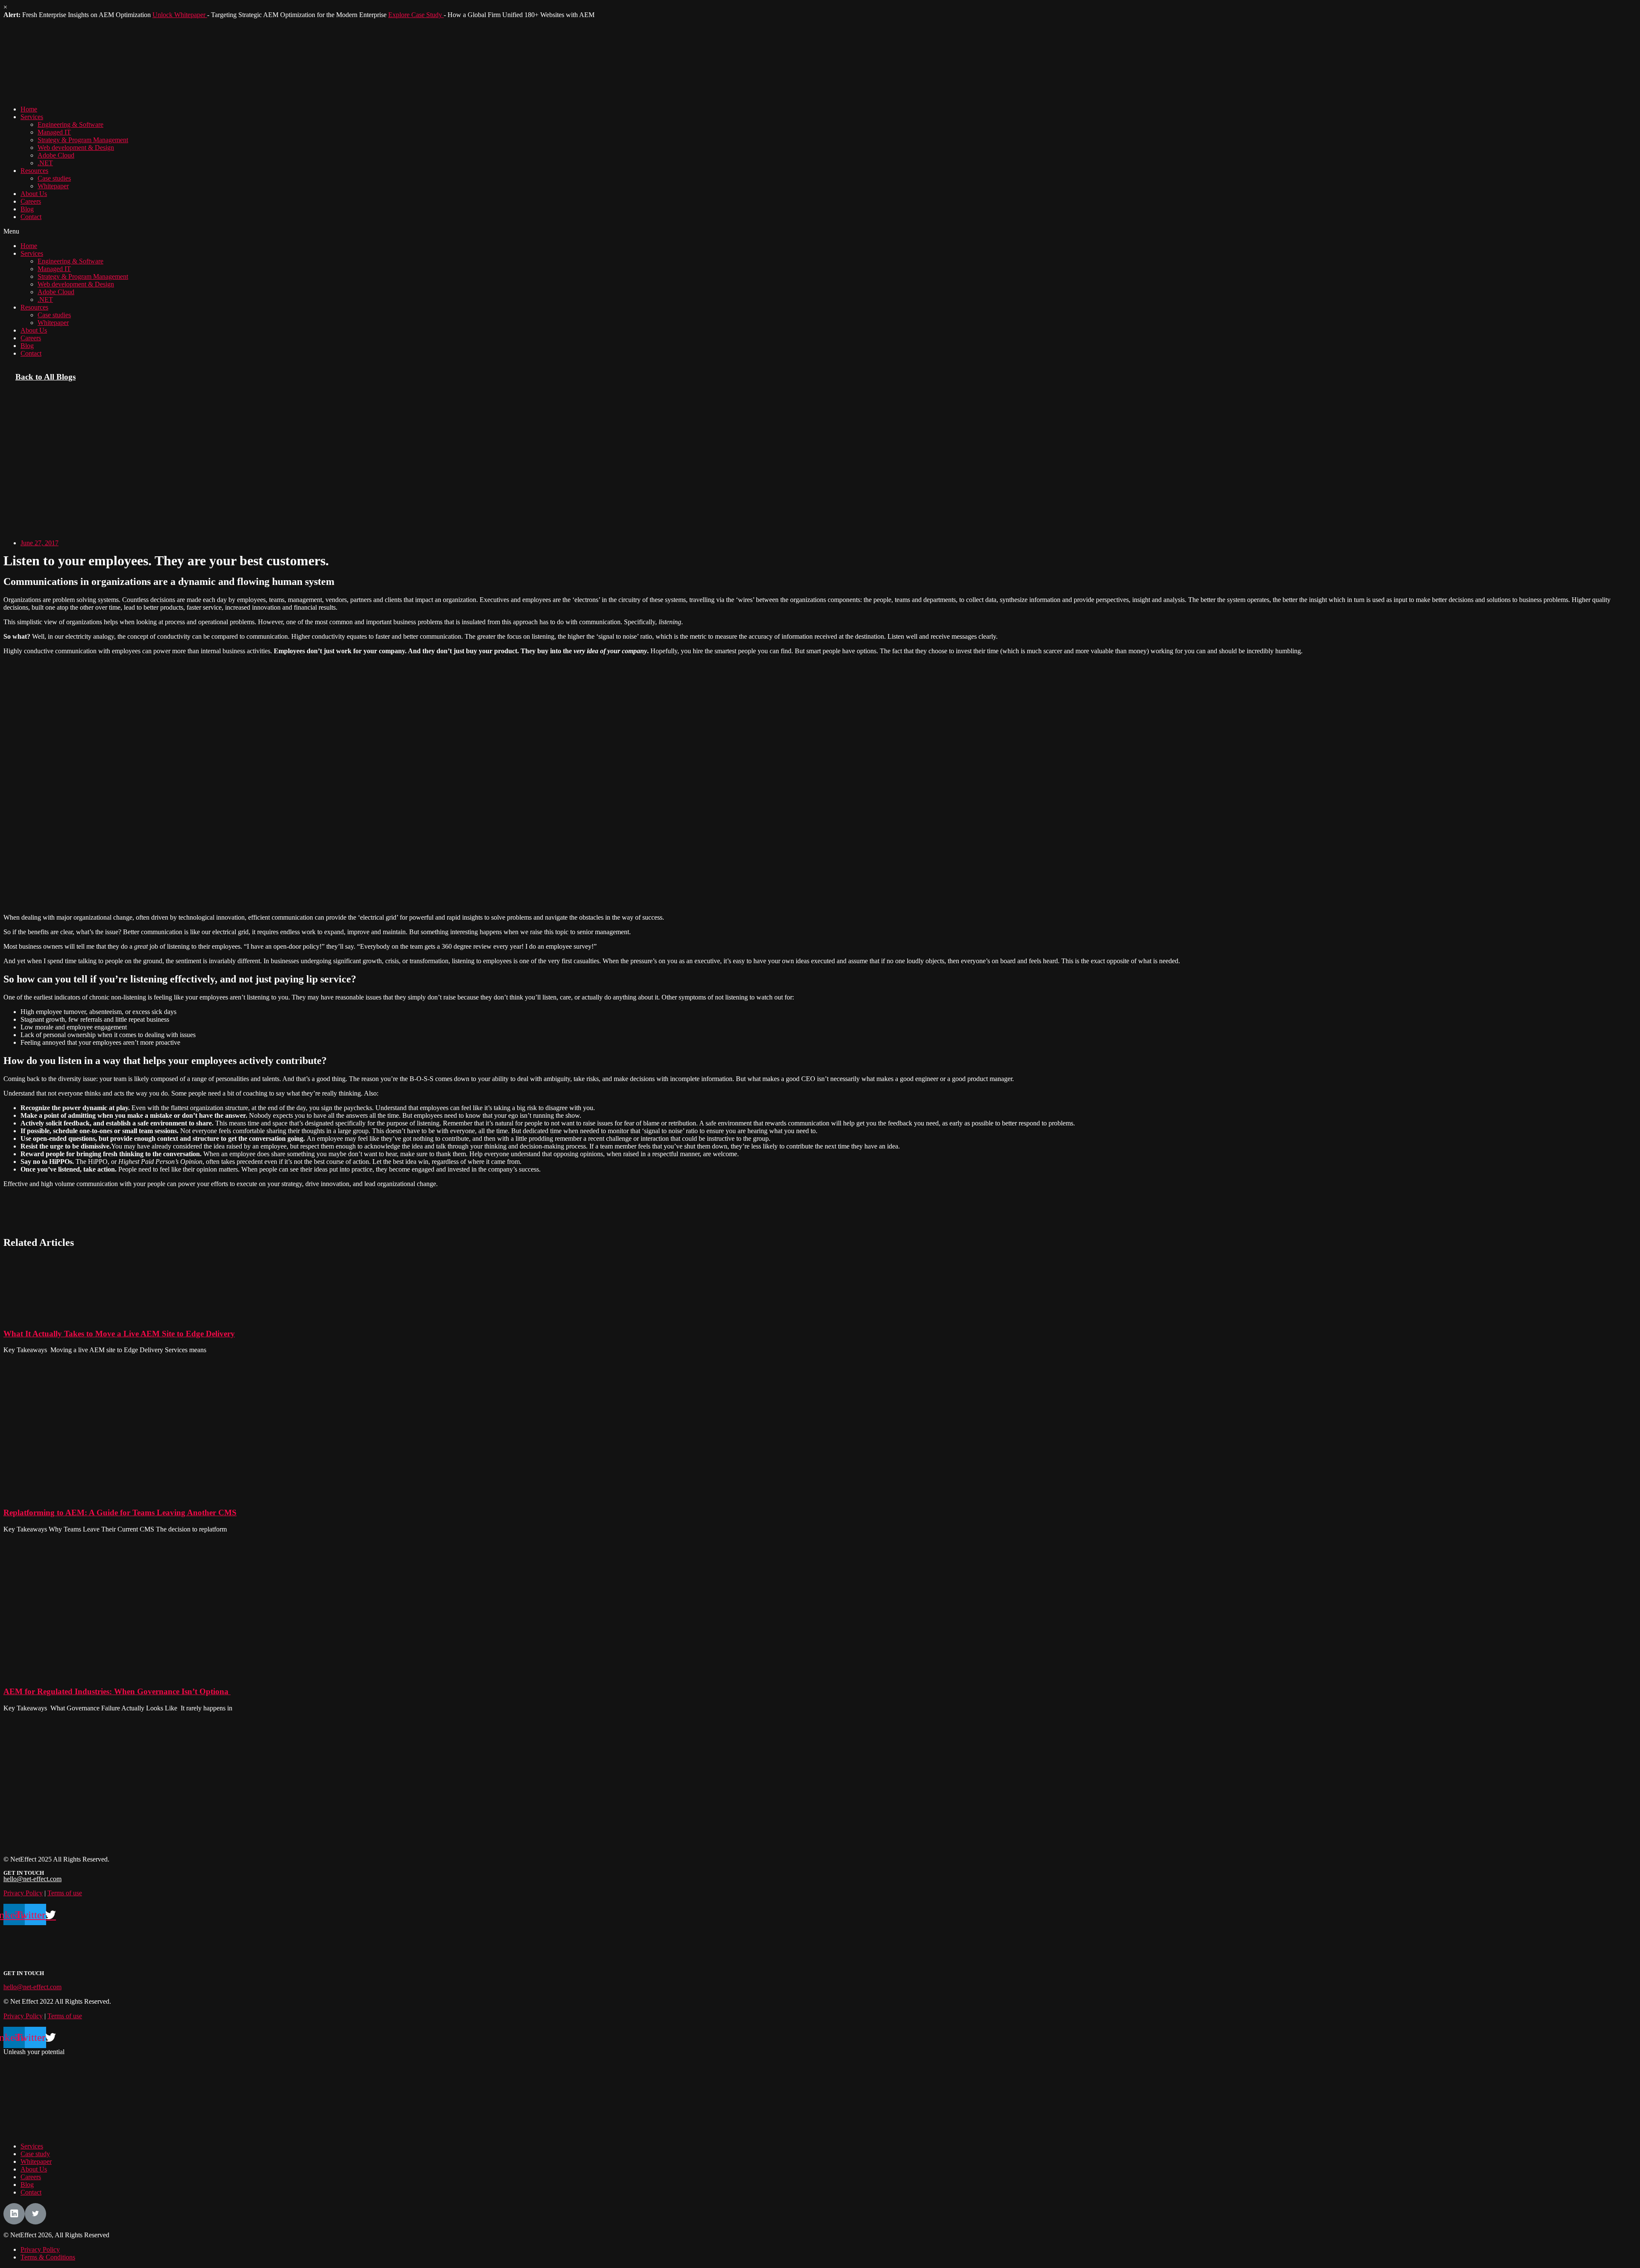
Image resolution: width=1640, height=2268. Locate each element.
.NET (45, 163)
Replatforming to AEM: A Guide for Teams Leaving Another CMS (120, 1512)
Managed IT (54, 132)
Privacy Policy (23, 1893)
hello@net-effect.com (32, 1879)
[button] (820, 231)
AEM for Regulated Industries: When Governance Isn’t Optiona (117, 1691)
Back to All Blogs (45, 377)
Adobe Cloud (56, 155)
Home (29, 109)
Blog (27, 209)
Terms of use (65, 1893)
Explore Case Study (416, 15)
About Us (34, 194)
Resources (34, 171)
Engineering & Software (70, 124)
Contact (31, 217)
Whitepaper (53, 186)
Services (32, 117)
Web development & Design (76, 148)
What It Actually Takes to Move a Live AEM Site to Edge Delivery (119, 1334)
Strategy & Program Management (83, 140)
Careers (31, 201)
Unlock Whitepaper (180, 15)
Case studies (54, 178)
